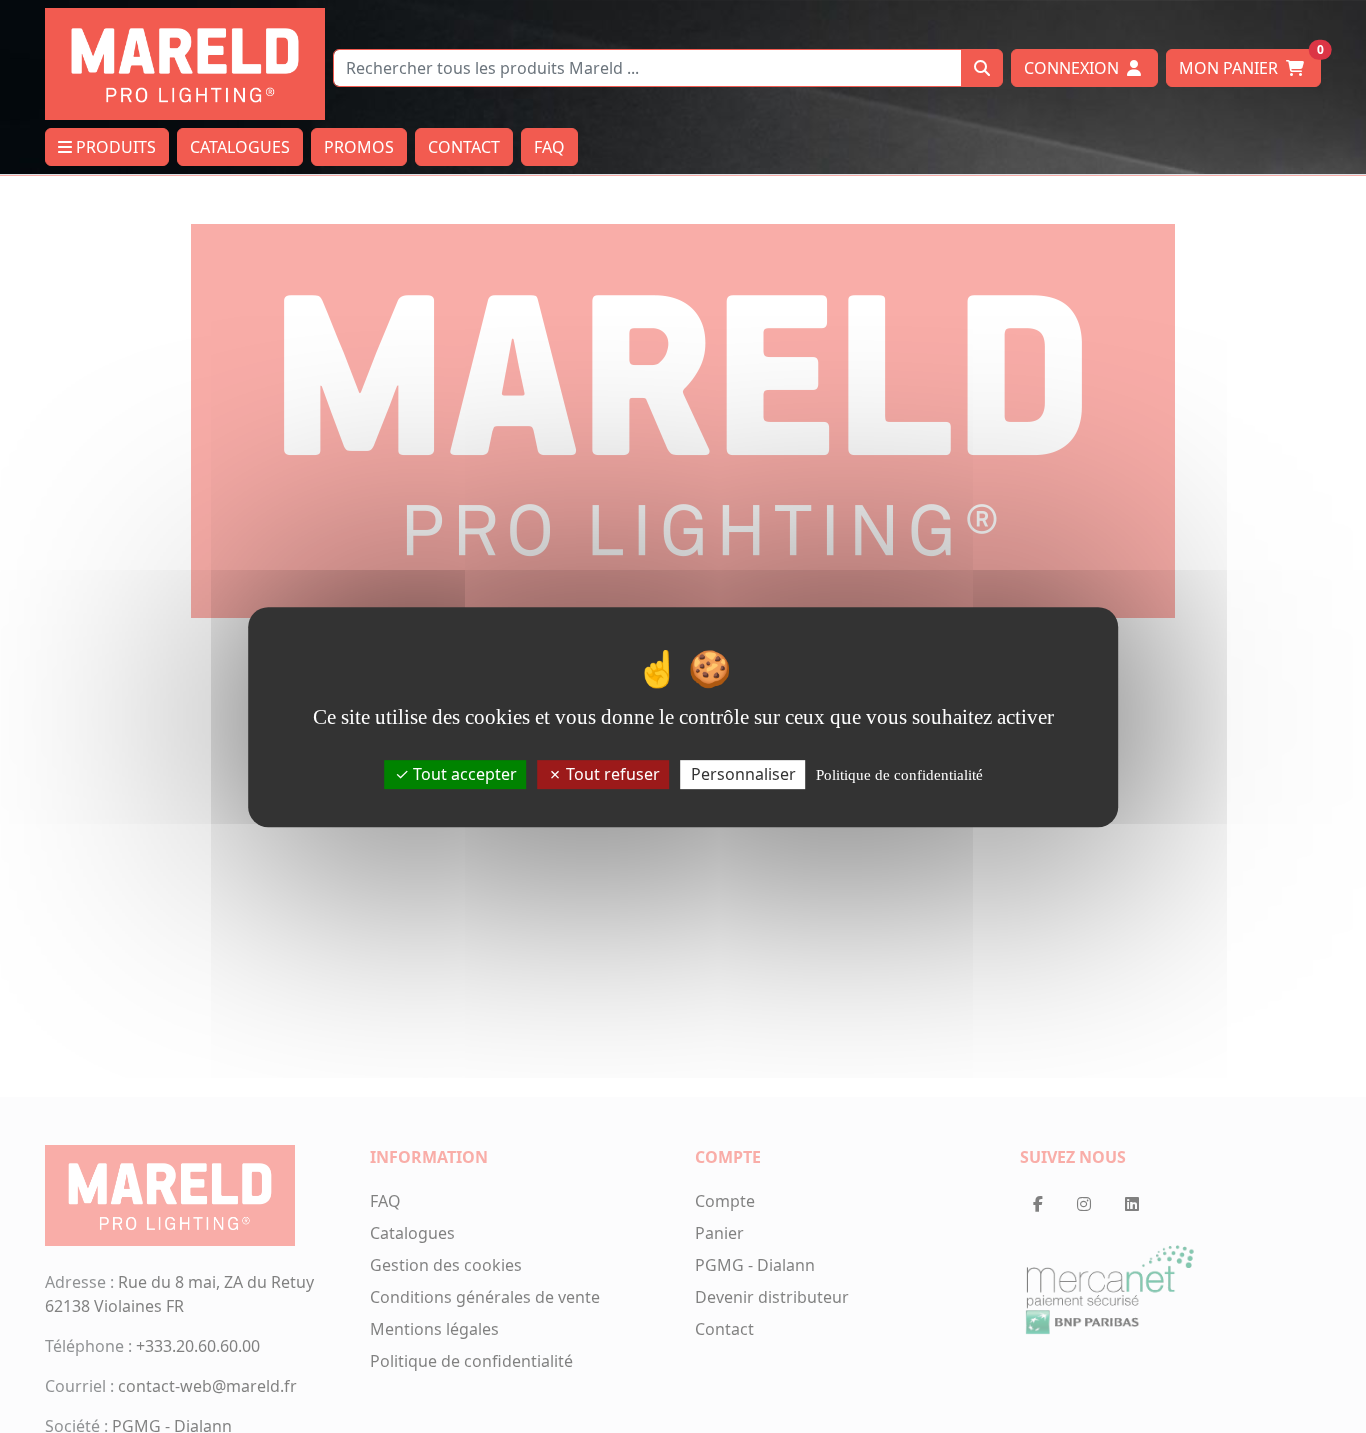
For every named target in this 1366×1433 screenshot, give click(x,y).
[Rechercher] (982, 68)
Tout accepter (463, 773)
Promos (359, 147)
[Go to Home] (185, 62)
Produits (114, 147)
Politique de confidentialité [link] (899, 774)
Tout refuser (611, 773)
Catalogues (240, 147)
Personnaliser (743, 773)
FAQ (549, 147)
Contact (464, 147)
